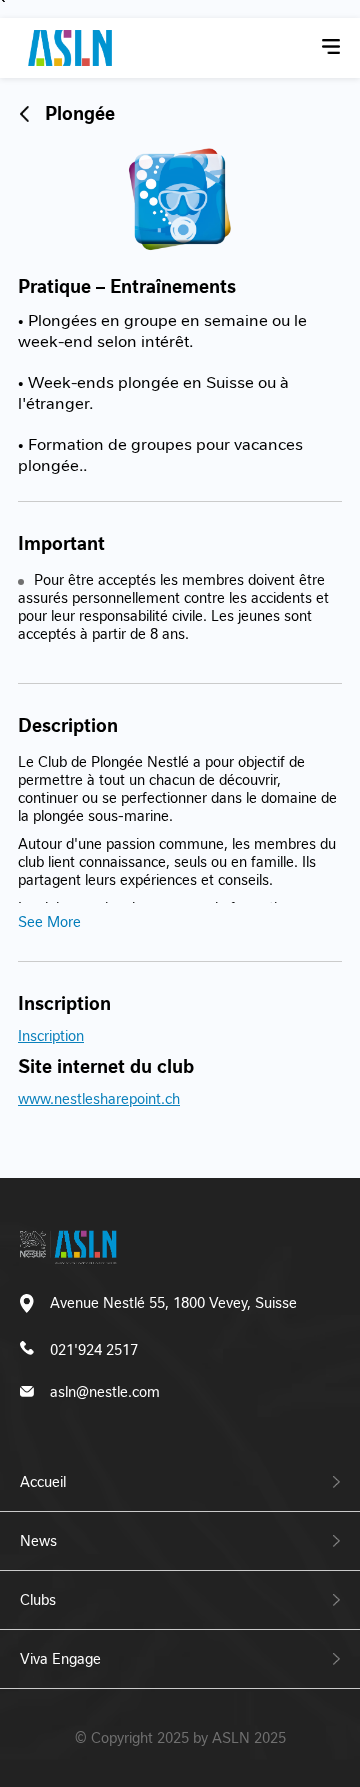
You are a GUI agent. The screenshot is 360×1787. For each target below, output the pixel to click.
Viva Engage (60, 1659)
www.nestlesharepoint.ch (99, 1099)
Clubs (38, 1600)
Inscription (51, 1036)
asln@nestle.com (105, 1392)
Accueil (43, 1482)
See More (49, 922)
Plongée (80, 113)
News (38, 1541)
